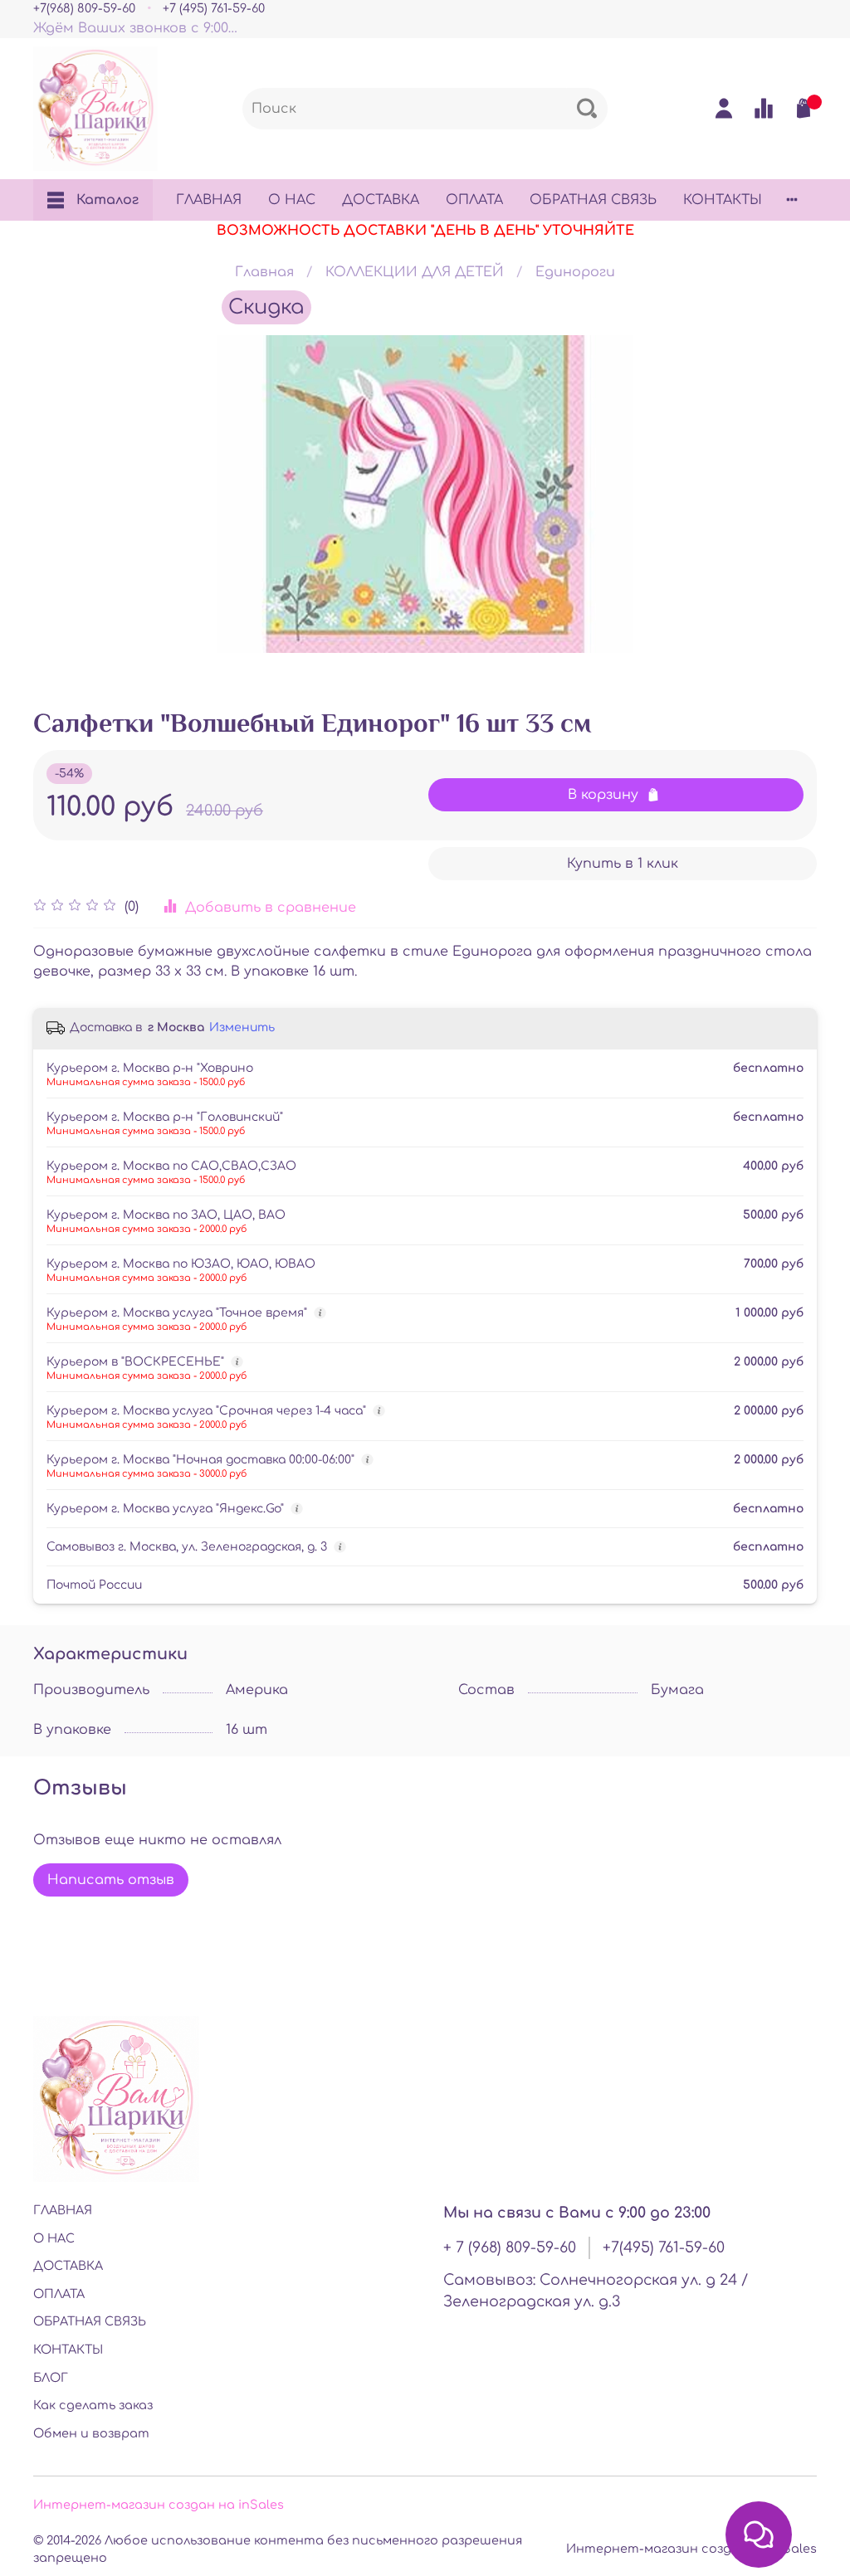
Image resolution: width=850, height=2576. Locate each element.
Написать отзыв (111, 1880)
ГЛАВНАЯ (209, 200)
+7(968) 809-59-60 (84, 8)
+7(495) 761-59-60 (664, 2247)
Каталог (107, 200)
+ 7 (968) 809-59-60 (510, 2247)
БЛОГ (51, 2378)
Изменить (242, 1027)
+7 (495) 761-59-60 (214, 8)
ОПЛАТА (474, 200)
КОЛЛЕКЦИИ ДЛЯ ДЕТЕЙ (415, 272)
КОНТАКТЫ (723, 200)
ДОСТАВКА (381, 200)
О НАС (292, 200)
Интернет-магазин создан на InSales (691, 2549)
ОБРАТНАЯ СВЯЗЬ (593, 200)
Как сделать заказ (93, 2405)
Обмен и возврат (91, 2433)
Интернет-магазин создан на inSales (159, 2505)
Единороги (575, 272)
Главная (264, 272)
